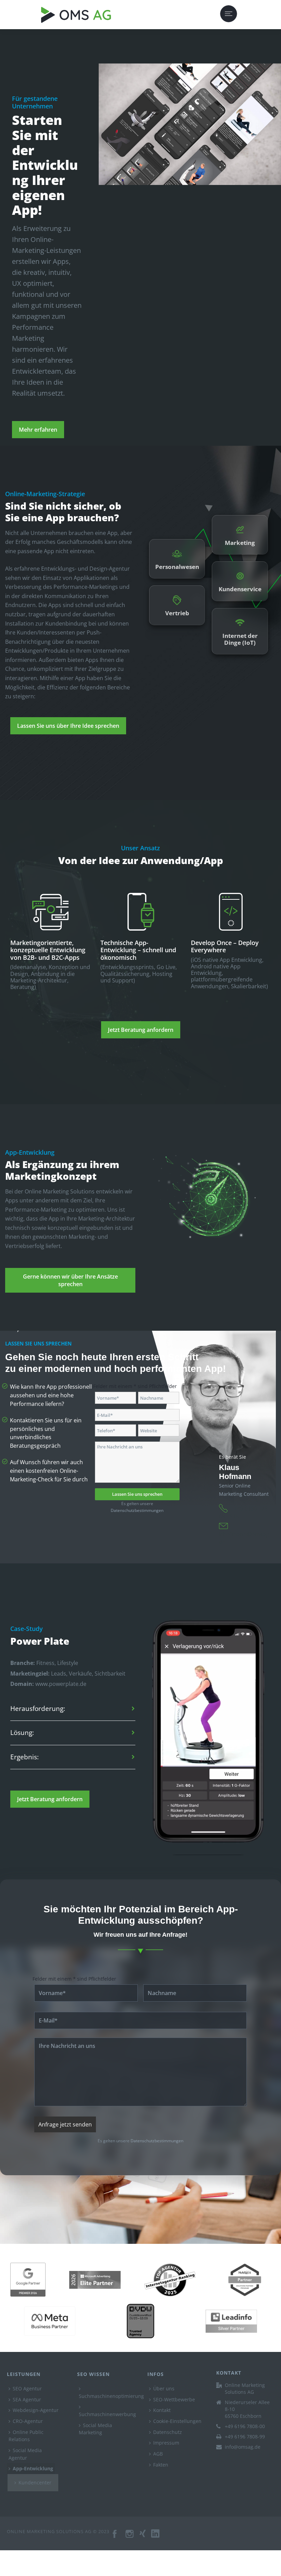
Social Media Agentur (25, 2454)
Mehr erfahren (38, 430)
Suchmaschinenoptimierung (111, 2396)
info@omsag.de (243, 2447)
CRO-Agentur (28, 2421)
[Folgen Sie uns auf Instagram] (130, 2537)
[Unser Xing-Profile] (145, 2537)
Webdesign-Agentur (36, 2410)
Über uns (164, 2388)
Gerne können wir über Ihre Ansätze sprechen (70, 1280)
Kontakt (162, 2410)
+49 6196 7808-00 (245, 2426)
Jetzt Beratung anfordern (141, 1030)
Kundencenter (35, 2482)
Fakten (161, 2465)
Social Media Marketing (95, 2429)
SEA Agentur (27, 2399)
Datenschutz (168, 2432)
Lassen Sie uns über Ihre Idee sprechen (68, 726)
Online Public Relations (26, 2436)
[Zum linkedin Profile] (158, 2537)
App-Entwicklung (33, 2468)
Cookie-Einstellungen (177, 2421)
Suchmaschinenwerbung (107, 2414)
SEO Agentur (27, 2388)
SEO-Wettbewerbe (174, 2399)
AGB (158, 2454)
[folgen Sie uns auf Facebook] (115, 2537)
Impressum (166, 2443)
